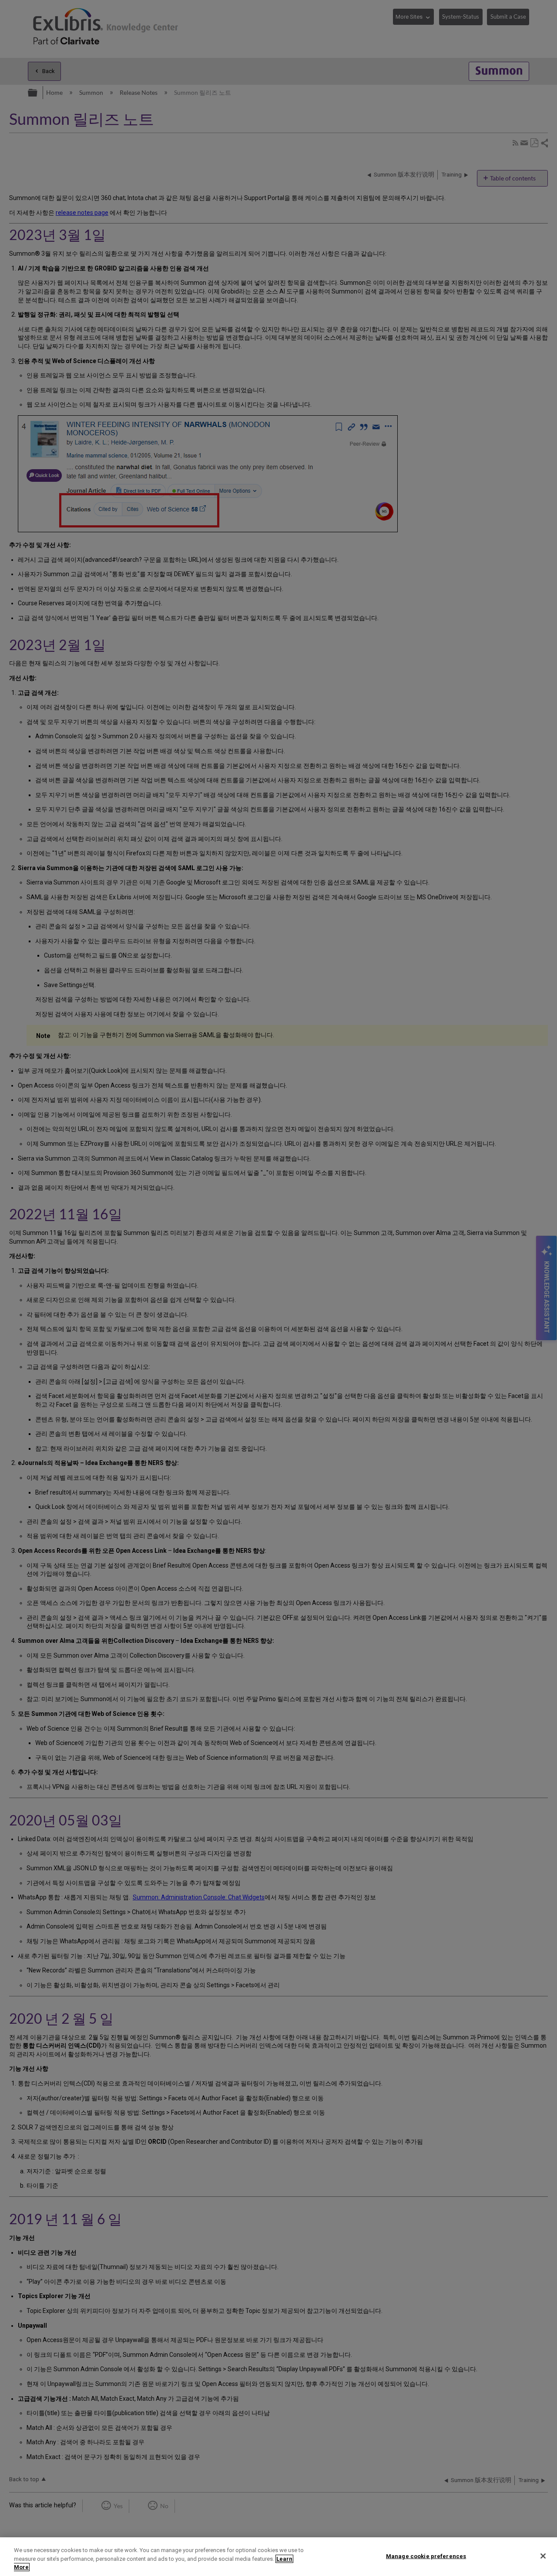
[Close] (543, 2556)
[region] (278, 2557)
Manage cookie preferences (426, 2556)
